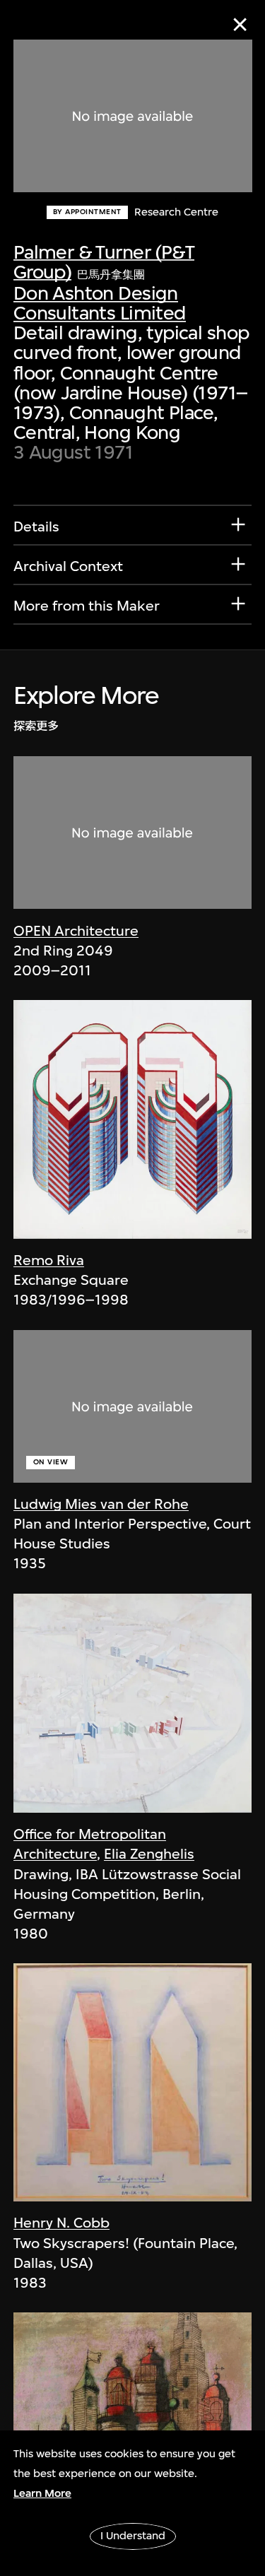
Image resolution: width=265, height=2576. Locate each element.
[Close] (240, 24)
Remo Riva (49, 1260)
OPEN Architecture (76, 931)
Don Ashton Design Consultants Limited (100, 303)
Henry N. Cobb (61, 2223)
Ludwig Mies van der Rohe (101, 1504)
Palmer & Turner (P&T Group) (104, 262)
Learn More (42, 2493)
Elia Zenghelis (149, 1854)
